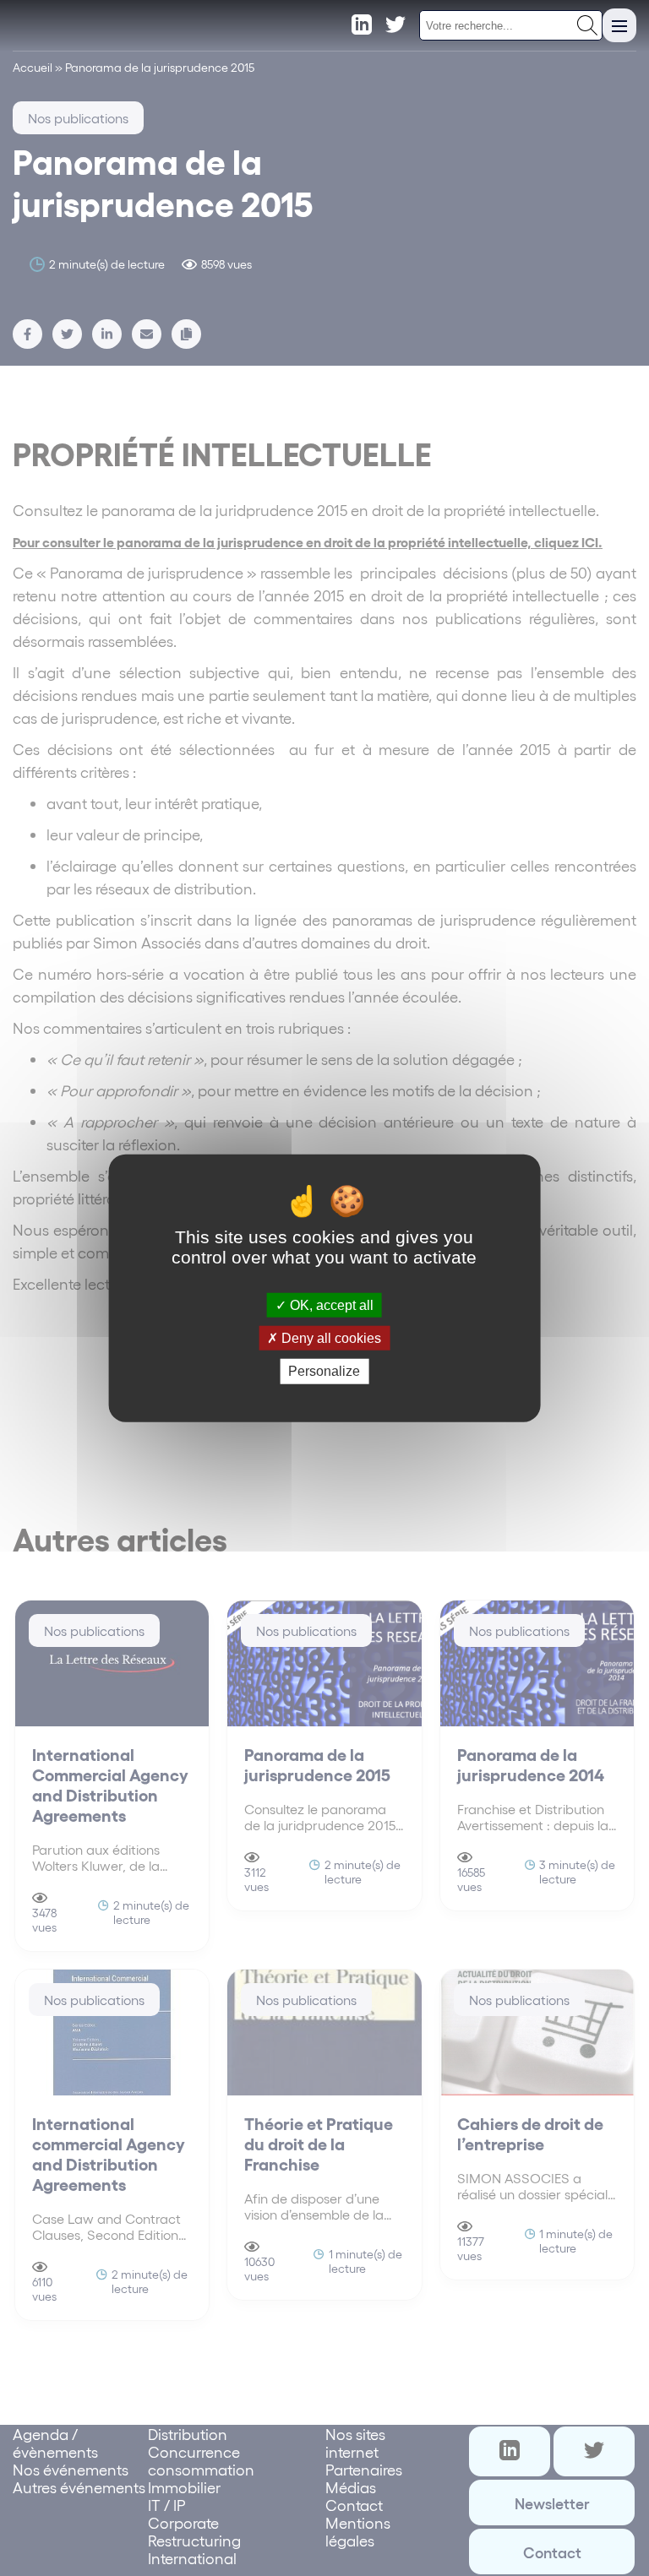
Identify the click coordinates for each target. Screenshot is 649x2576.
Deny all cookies (330, 1338)
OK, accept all (330, 1305)
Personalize (324, 1371)
